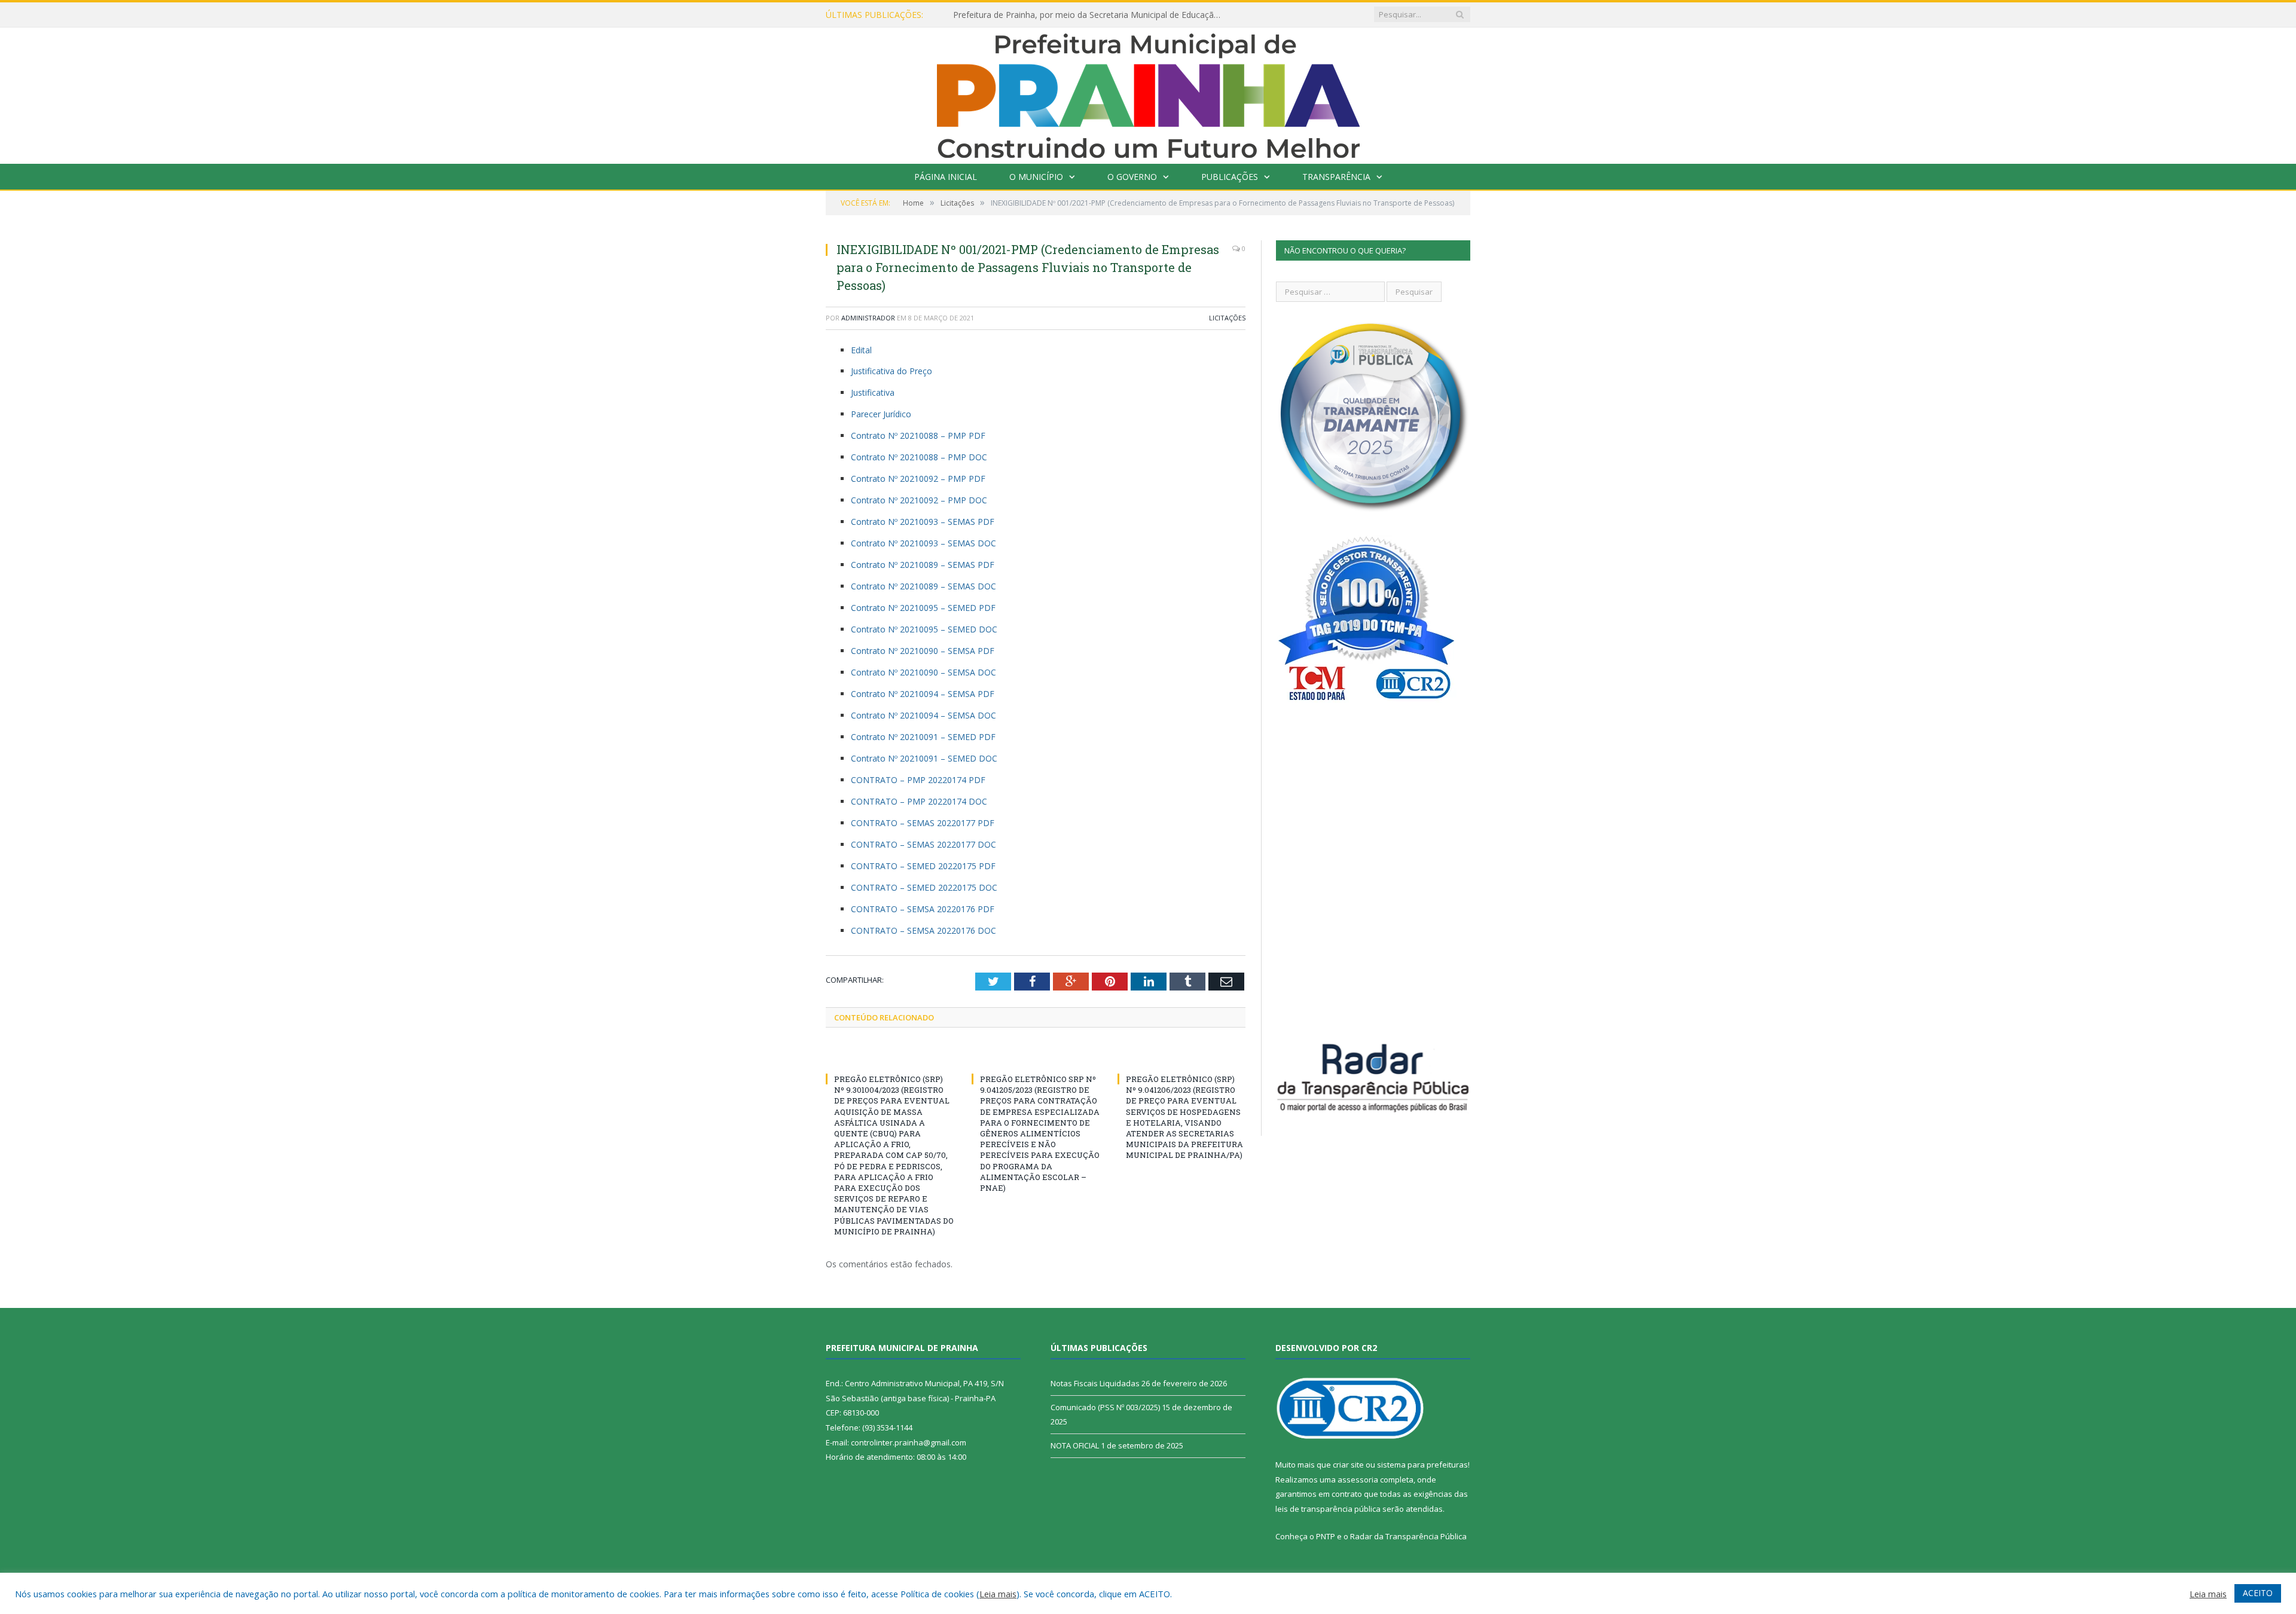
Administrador (868, 318)
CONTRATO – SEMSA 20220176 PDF (923, 909)
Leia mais (998, 1594)
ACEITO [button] (2258, 1593)
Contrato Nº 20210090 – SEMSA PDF (923, 651)
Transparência (1336, 177)
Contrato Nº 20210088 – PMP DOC (919, 457)
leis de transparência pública (1328, 1509)
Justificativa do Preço (891, 371)
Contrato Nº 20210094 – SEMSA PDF (923, 694)
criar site (1348, 1465)
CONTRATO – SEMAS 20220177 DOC (923, 844)
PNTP (1326, 1536)
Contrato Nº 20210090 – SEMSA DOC (923, 672)
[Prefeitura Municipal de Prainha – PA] (1148, 93)
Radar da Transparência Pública (1408, 1536)
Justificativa (873, 392)
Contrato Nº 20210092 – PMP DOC (919, 500)
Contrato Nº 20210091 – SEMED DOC (924, 758)
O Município (1036, 177)
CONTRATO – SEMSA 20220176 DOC (923, 930)
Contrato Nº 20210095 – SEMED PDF (923, 608)
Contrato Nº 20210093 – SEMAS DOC (923, 543)
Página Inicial (946, 177)
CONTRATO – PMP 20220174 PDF (918, 780)
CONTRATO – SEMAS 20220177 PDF (923, 823)
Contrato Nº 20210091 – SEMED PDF (923, 737)
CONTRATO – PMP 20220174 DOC (919, 801)
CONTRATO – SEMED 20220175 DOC (924, 887)
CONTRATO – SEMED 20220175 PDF (923, 866)
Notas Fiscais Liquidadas (1001, 15)
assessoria (1358, 1479)
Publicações (1230, 177)
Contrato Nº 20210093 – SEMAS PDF (923, 522)
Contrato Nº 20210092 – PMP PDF (918, 479)
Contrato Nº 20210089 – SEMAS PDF (923, 565)
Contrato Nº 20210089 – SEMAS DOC (923, 586)
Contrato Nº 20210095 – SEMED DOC (924, 629)
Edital (861, 350)
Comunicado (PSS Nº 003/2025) (1105, 1407)
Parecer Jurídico (881, 414)
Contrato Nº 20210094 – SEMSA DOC (923, 715)
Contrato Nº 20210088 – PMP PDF (918, 435)
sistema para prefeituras (1422, 1465)
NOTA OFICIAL (1075, 1445)
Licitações (1227, 318)
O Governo (1132, 177)
